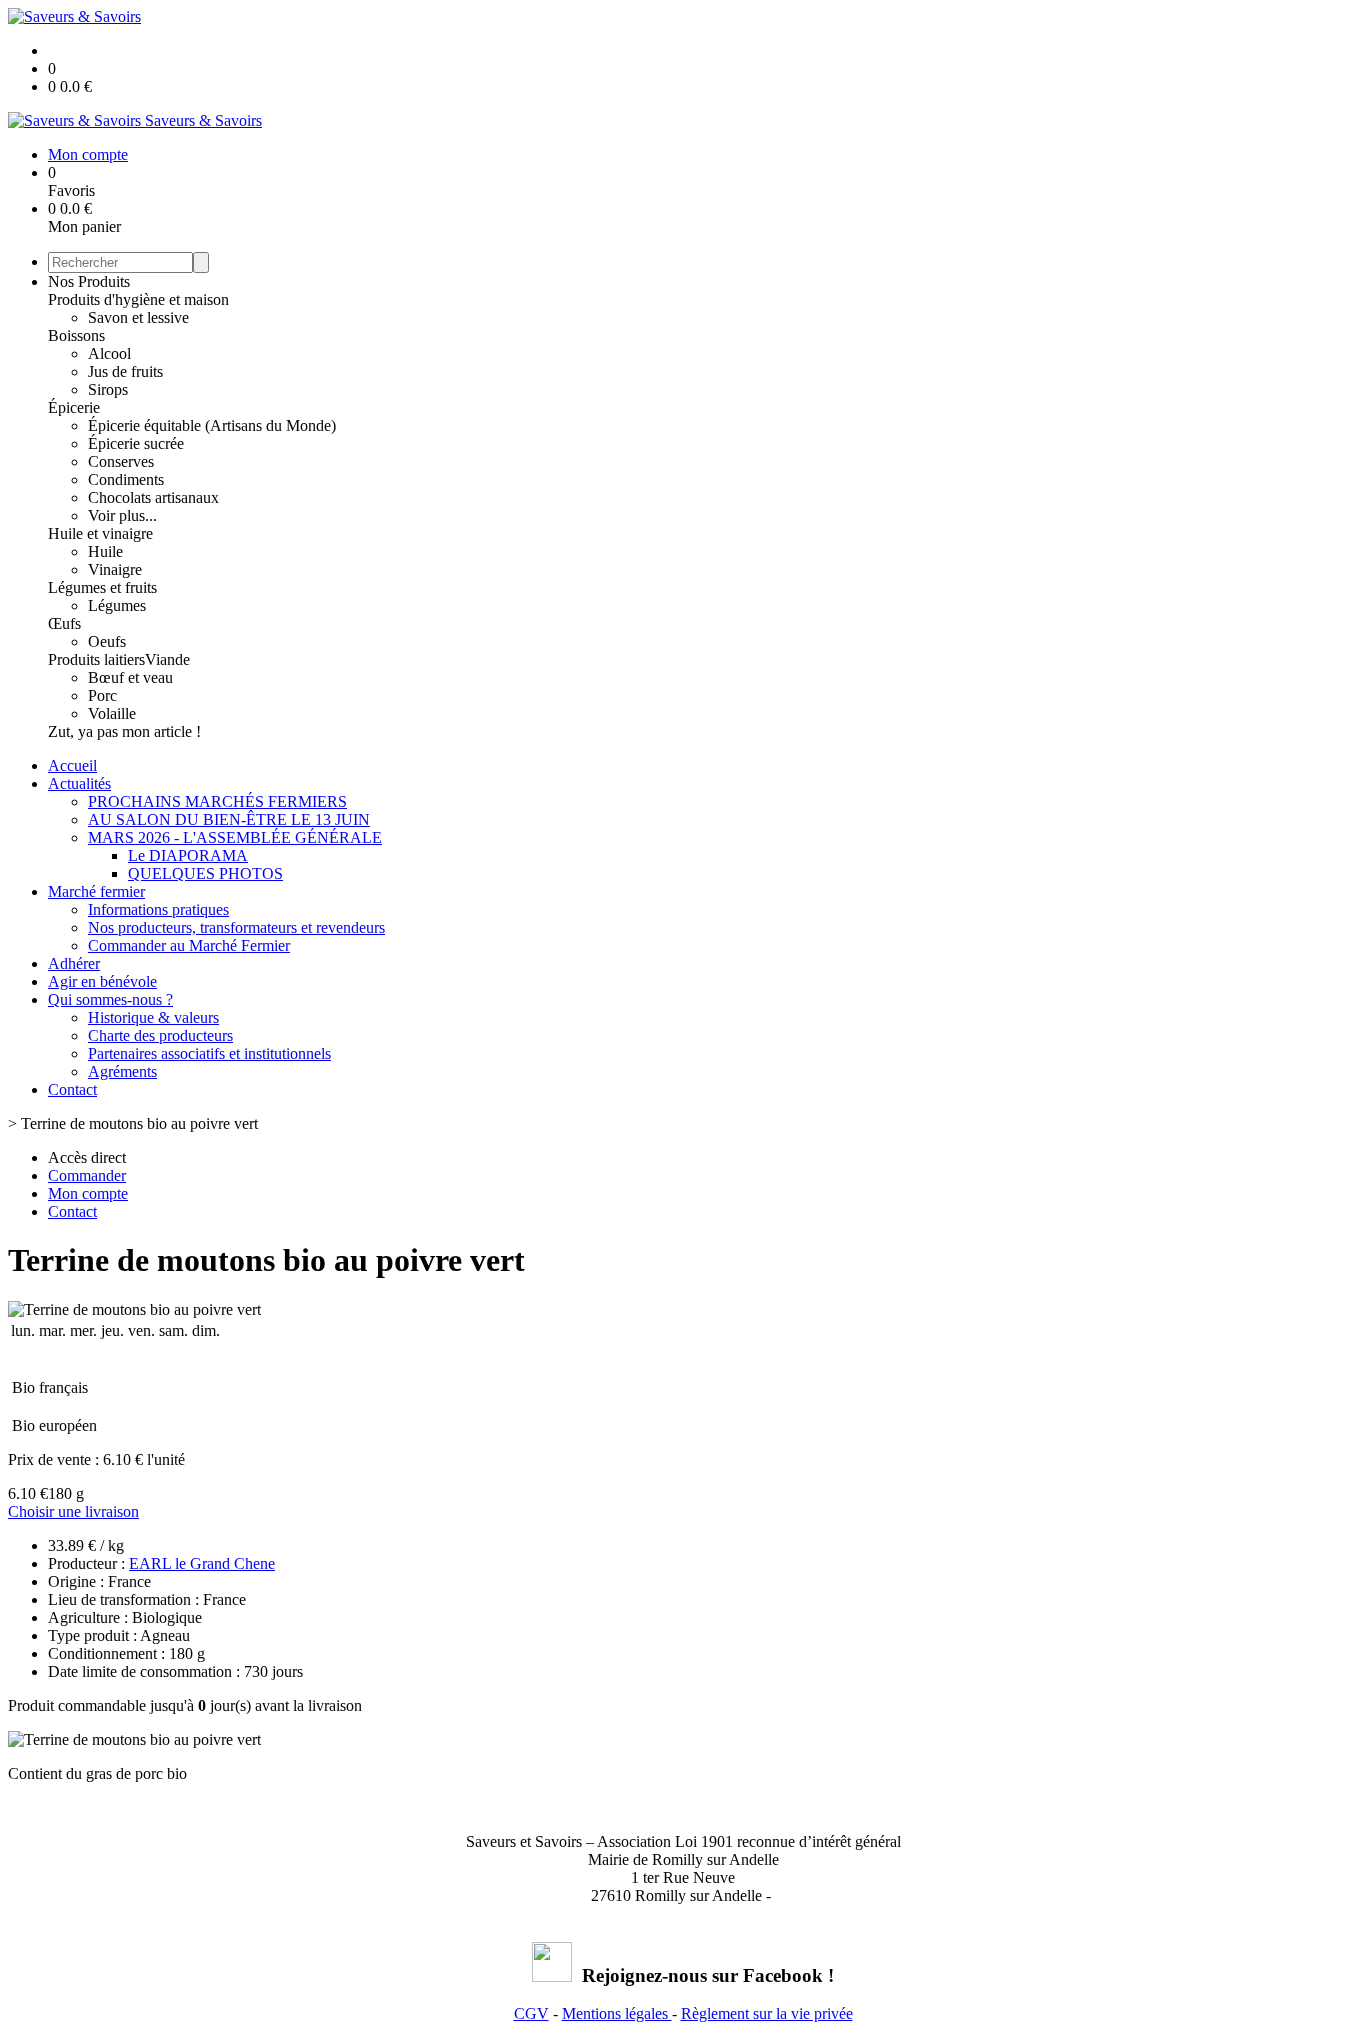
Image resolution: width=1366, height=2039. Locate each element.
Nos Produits (89, 281)
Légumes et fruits (102, 587)
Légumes (117, 605)
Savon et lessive (138, 317)
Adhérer (74, 963)
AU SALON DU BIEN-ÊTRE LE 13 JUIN (229, 819)
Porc (102, 695)
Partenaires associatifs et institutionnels (209, 1053)
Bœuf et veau (130, 677)
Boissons (76, 335)
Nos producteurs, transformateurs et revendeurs (236, 927)
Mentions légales (617, 2013)
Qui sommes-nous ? (110, 999)
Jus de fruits (125, 371)
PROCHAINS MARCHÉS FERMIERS (217, 801)
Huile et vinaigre (100, 533)
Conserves (121, 461)
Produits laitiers (96, 659)
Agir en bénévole (102, 981)
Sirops (108, 389)
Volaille (112, 713)
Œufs (64, 623)
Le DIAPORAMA (188, 855)
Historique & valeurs (153, 1017)
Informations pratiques (158, 909)
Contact (72, 1089)
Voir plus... (122, 515)
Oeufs (107, 641)
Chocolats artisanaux (153, 497)
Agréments (122, 1071)
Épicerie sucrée (136, 443)
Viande (167, 659)
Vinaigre (115, 569)
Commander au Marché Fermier (189, 945)
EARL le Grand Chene (202, 1563)
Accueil (72, 765)
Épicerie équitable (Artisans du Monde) (212, 425)
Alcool (109, 353)
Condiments (126, 479)
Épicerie (74, 407)
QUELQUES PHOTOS (205, 873)
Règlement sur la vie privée (767, 2013)
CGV (531, 2013)
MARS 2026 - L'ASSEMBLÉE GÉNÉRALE (235, 837)
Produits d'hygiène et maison (138, 299)
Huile (105, 551)
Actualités (79, 783)
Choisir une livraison (73, 1511)
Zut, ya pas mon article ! (124, 731)
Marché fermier (96, 891)
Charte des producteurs (160, 1035)
